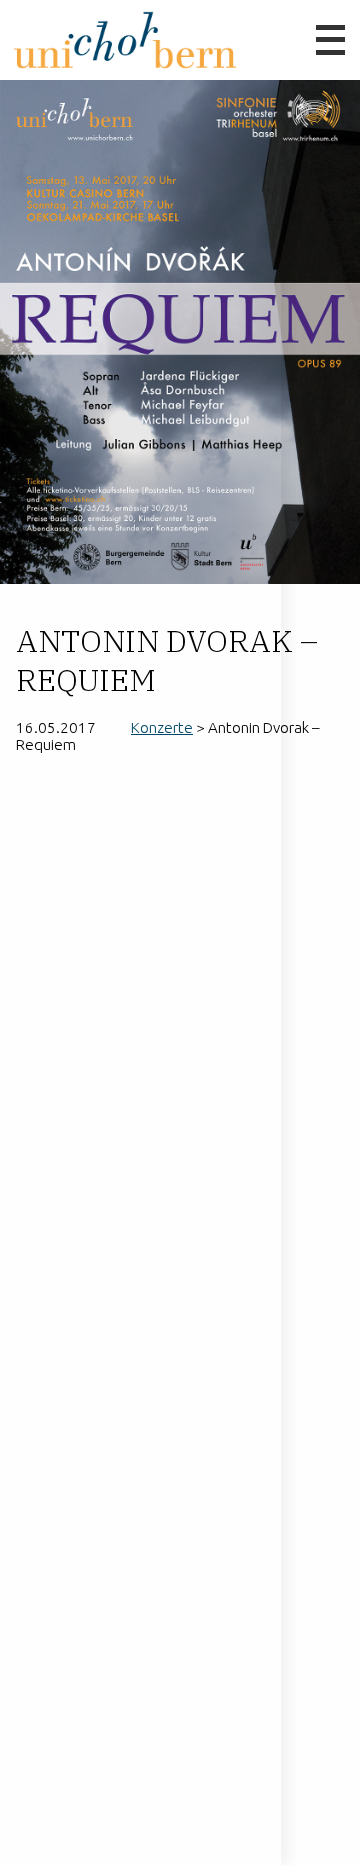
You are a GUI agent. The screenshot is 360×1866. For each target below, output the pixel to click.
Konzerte (162, 727)
